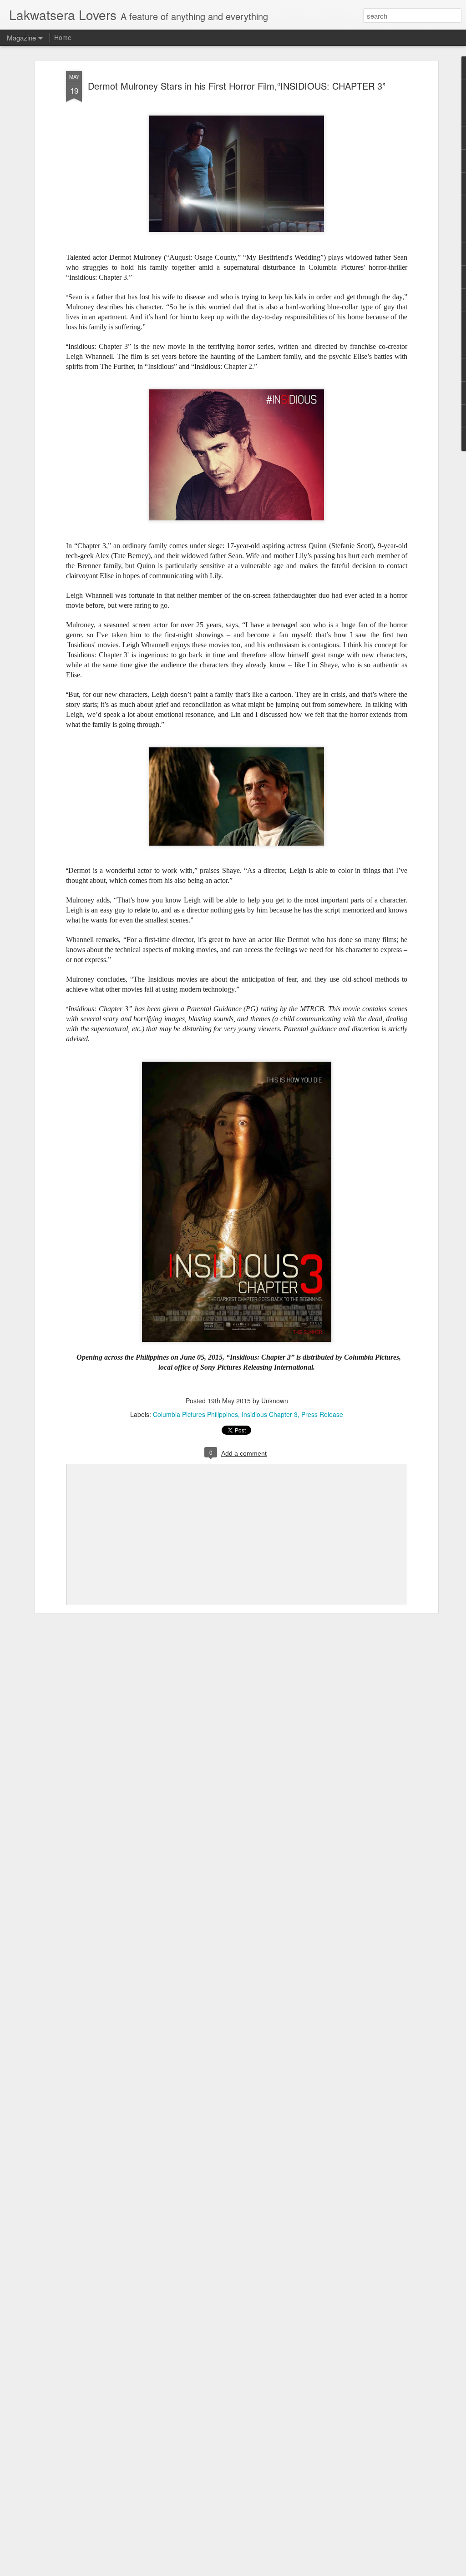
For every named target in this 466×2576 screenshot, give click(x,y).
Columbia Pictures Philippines (195, 1414)
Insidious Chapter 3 (270, 1414)
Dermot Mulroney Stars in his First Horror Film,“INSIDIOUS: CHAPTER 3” (237, 86)
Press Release (322, 1414)
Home (63, 37)
